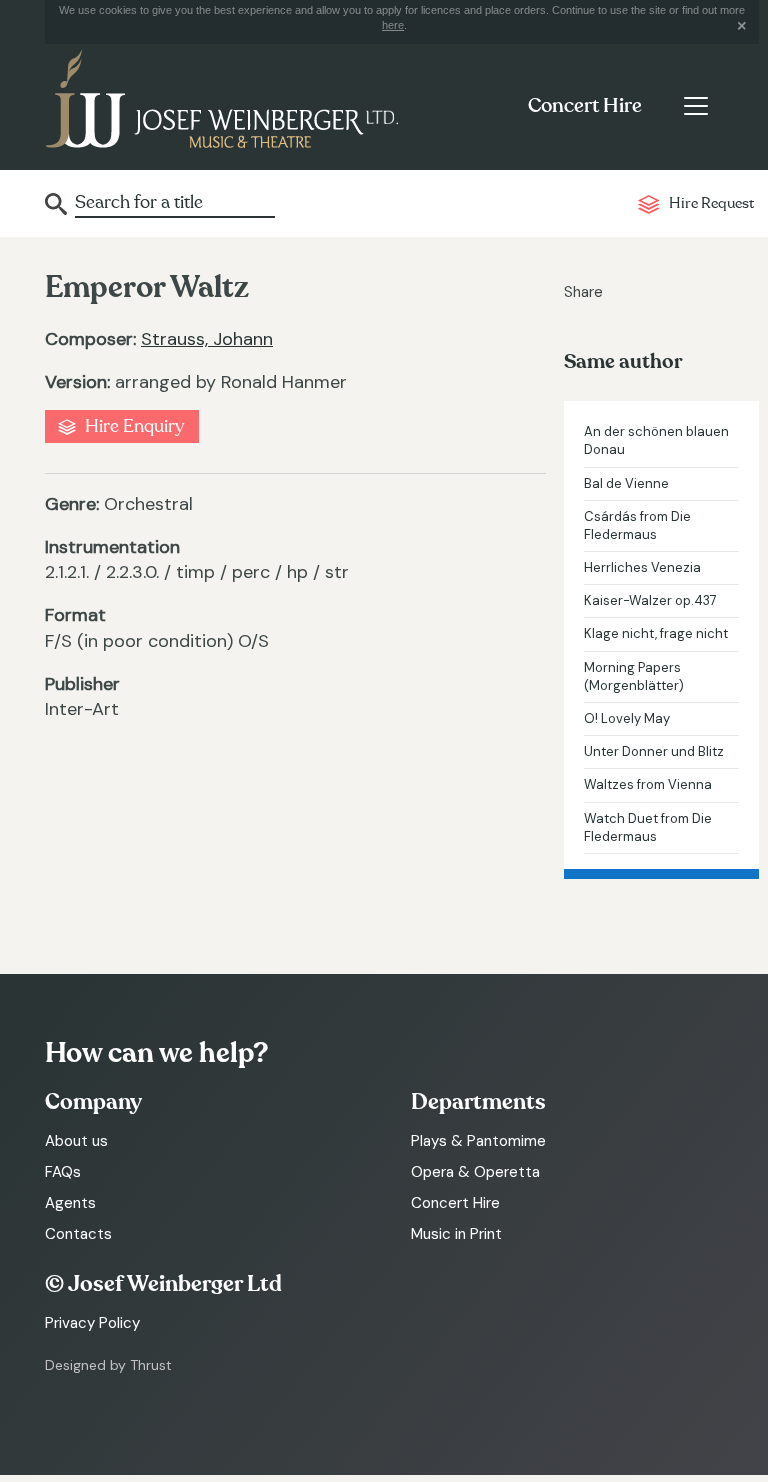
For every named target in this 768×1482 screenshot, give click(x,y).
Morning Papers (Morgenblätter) (634, 676)
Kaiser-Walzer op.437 (650, 600)
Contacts (78, 1234)
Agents (70, 1203)
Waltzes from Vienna (648, 784)
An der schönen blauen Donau (656, 440)
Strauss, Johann (207, 339)
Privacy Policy (92, 1323)
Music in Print (456, 1234)
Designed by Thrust (108, 1365)
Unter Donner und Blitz (654, 751)
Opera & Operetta (475, 1172)
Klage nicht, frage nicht (656, 633)
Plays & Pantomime (478, 1141)
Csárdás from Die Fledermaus (637, 525)
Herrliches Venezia (642, 567)
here (393, 25)
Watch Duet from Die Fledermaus (648, 827)
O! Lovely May (627, 718)
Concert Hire (585, 106)
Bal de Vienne (626, 483)
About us (76, 1141)
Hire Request (711, 203)
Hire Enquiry (134, 426)
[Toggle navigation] (695, 106)
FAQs (63, 1172)
